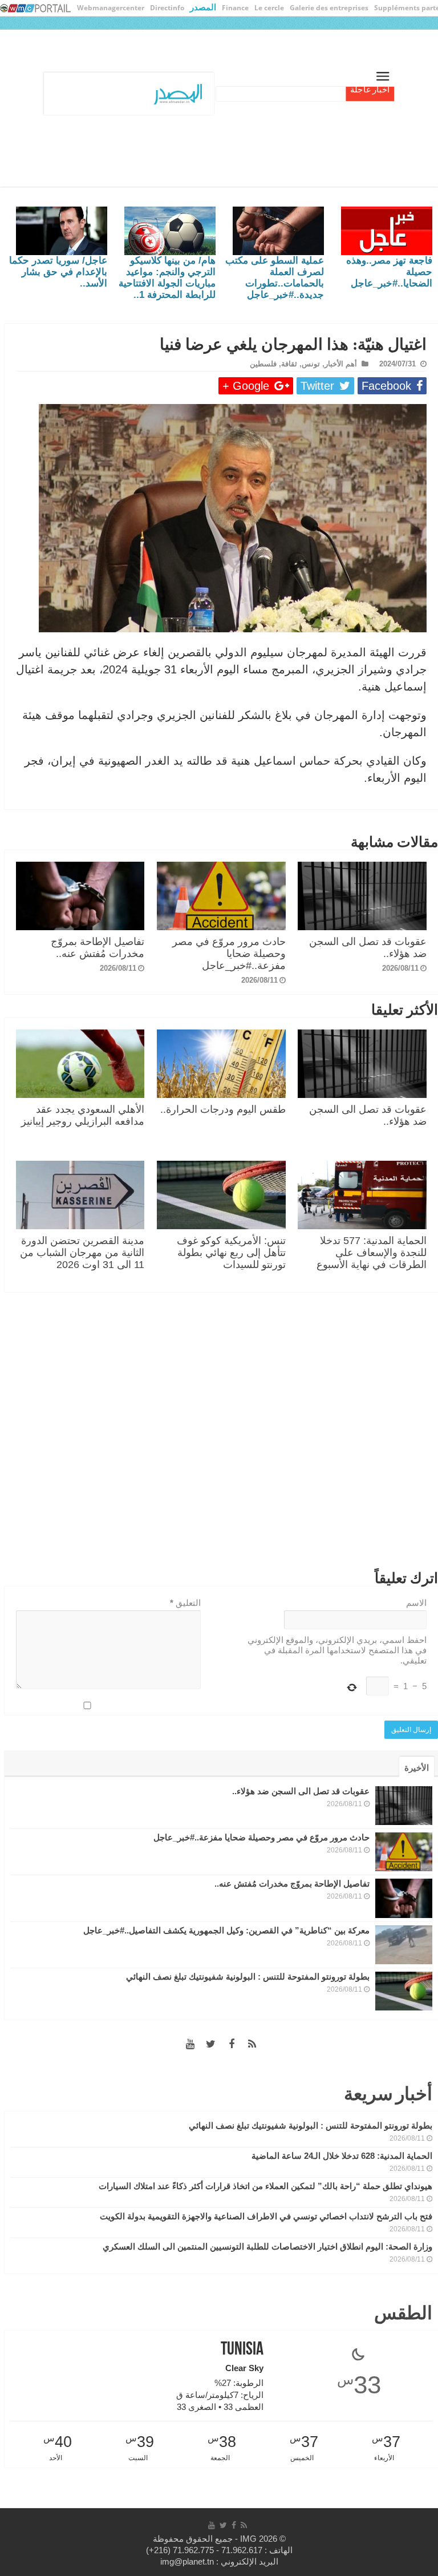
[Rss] (252, 2044)
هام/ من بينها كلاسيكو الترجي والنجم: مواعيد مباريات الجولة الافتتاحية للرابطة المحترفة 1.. (167, 278)
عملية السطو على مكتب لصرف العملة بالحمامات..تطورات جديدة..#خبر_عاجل (275, 278)
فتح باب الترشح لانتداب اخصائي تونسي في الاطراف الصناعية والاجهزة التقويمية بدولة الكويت (266, 2216)
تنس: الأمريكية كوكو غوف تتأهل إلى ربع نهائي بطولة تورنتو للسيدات (231, 1253)
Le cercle (269, 8)
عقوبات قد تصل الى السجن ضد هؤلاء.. (301, 1791)
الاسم (416, 1603)
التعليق (185, 1603)
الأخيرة (417, 1768)
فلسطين (263, 364)
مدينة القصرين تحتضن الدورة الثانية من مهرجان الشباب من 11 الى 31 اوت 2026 (82, 1253)
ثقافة (289, 364)
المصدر (203, 7)
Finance (235, 8)
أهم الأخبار (341, 364)
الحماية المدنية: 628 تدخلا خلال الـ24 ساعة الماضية (342, 2156)
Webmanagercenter (111, 8)
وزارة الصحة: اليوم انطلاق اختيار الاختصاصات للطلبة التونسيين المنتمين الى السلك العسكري (267, 2246)
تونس (311, 364)
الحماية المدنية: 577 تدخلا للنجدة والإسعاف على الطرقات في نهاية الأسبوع (372, 1253)
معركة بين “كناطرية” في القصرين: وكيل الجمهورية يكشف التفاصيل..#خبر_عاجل (226, 1930)
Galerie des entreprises (329, 8)
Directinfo (167, 8)
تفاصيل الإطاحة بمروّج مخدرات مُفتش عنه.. (98, 948)
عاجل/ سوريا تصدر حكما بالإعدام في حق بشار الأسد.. (58, 272)
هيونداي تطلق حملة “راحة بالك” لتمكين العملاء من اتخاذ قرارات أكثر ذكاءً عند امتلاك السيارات (265, 2186)
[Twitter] (211, 2044)
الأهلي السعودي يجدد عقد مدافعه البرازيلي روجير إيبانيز (83, 1115)
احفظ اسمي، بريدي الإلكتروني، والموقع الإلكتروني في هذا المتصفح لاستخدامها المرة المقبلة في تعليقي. (337, 1650)
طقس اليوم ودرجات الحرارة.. (223, 1109)
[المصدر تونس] (249, 92)
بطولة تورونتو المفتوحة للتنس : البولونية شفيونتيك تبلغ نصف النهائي (248, 1977)
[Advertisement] (221, 1434)
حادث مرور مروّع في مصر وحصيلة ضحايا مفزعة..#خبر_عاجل (229, 954)
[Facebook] (232, 2044)
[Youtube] (190, 2044)
